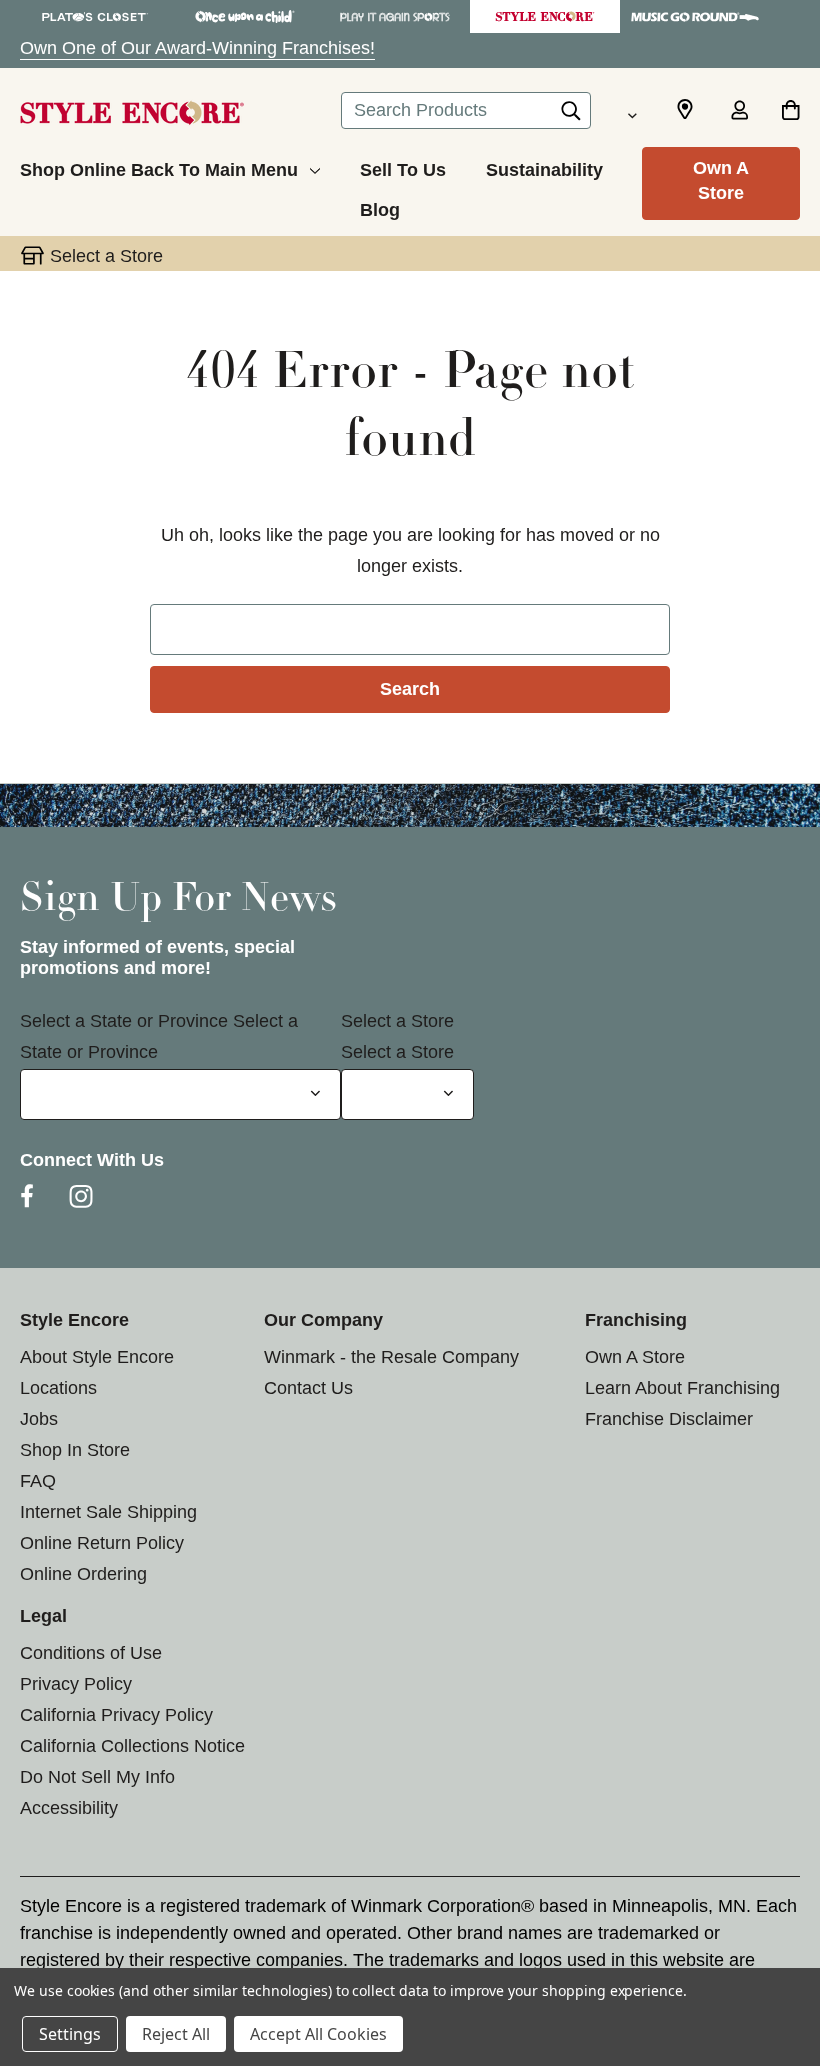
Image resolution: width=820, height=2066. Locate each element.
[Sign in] (739, 112)
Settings (70, 2034)
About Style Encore (97, 1357)
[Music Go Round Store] (695, 16)
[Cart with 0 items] (790, 112)
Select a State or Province (124, 1021)
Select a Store (397, 1021)
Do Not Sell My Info (97, 1777)
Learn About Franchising (682, 1388)
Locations (58, 1388)
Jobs (39, 1419)
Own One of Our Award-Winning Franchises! (197, 48)
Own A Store (721, 180)
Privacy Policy (76, 1684)
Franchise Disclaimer (669, 1419)
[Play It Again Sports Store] (395, 16)
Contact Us (308, 1388)
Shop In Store (75, 1450)
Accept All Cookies (318, 2034)
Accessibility (69, 1808)
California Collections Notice (132, 1746)
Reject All (176, 2034)
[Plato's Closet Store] (95, 16)
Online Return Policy (102, 1543)
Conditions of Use (91, 1653)
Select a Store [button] (106, 256)
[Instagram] (81, 1196)
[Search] (571, 116)
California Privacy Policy (116, 1715)
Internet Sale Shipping (108, 1512)
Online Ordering (83, 1574)
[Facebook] (27, 1196)
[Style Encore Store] (545, 16)
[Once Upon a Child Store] (245, 16)
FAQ (38, 1481)
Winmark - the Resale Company (391, 1357)
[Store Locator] (685, 110)
